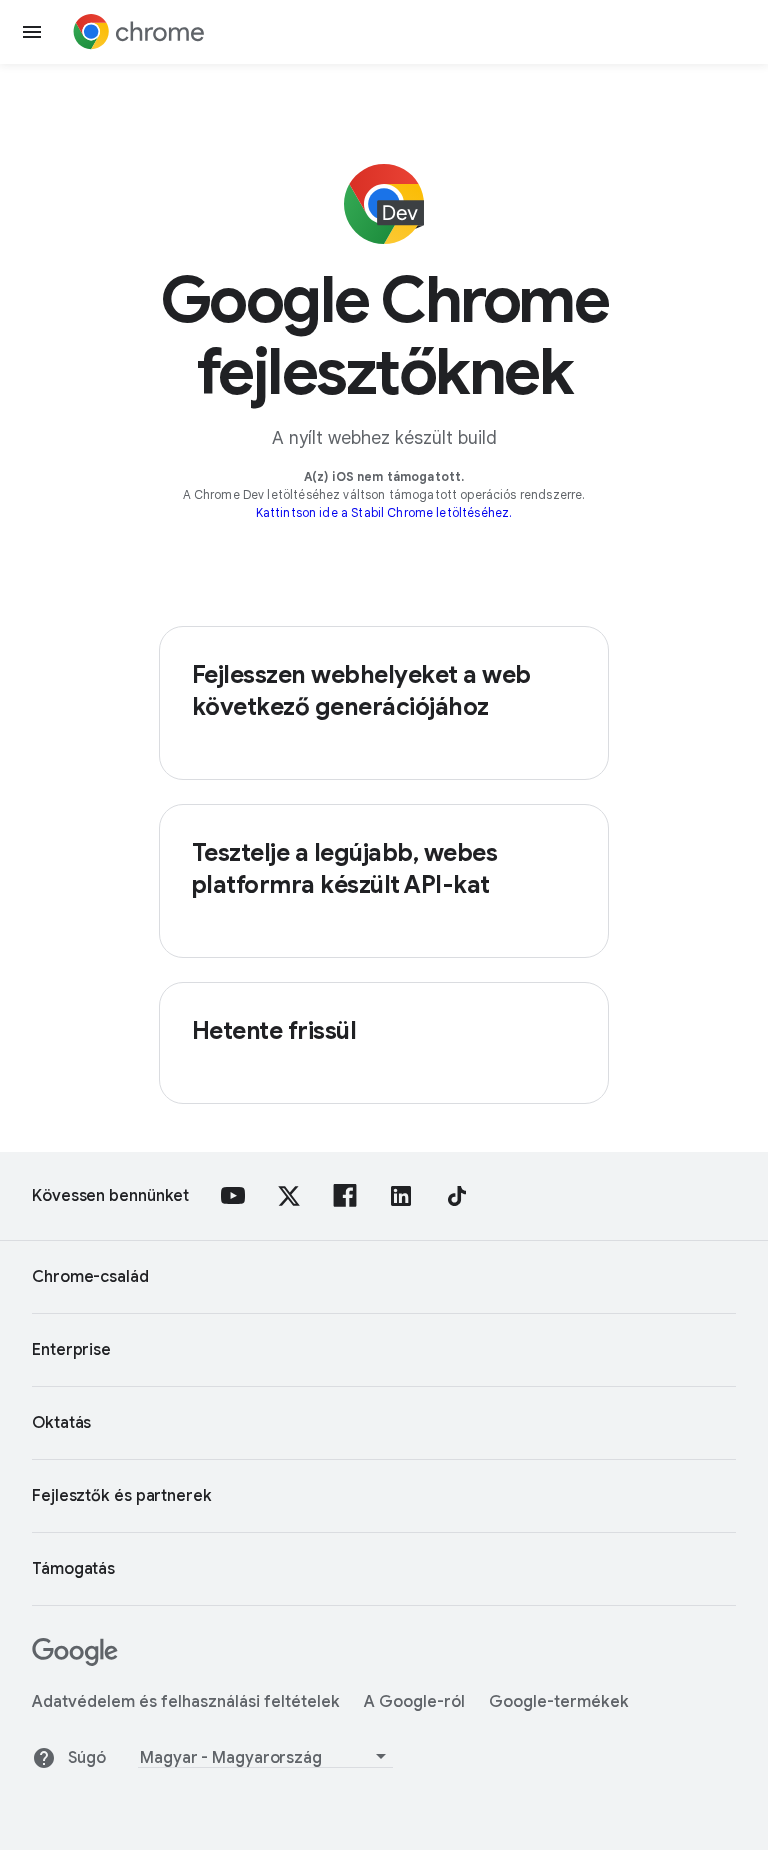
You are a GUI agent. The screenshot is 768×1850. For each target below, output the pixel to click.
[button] (32, 32)
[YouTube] (233, 1196)
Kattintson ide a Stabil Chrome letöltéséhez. (384, 512)
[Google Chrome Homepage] (139, 32)
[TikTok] (457, 1196)
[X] (289, 1196)
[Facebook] (345, 1196)
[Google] (75, 1661)
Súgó (87, 1758)
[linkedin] (401, 1196)
